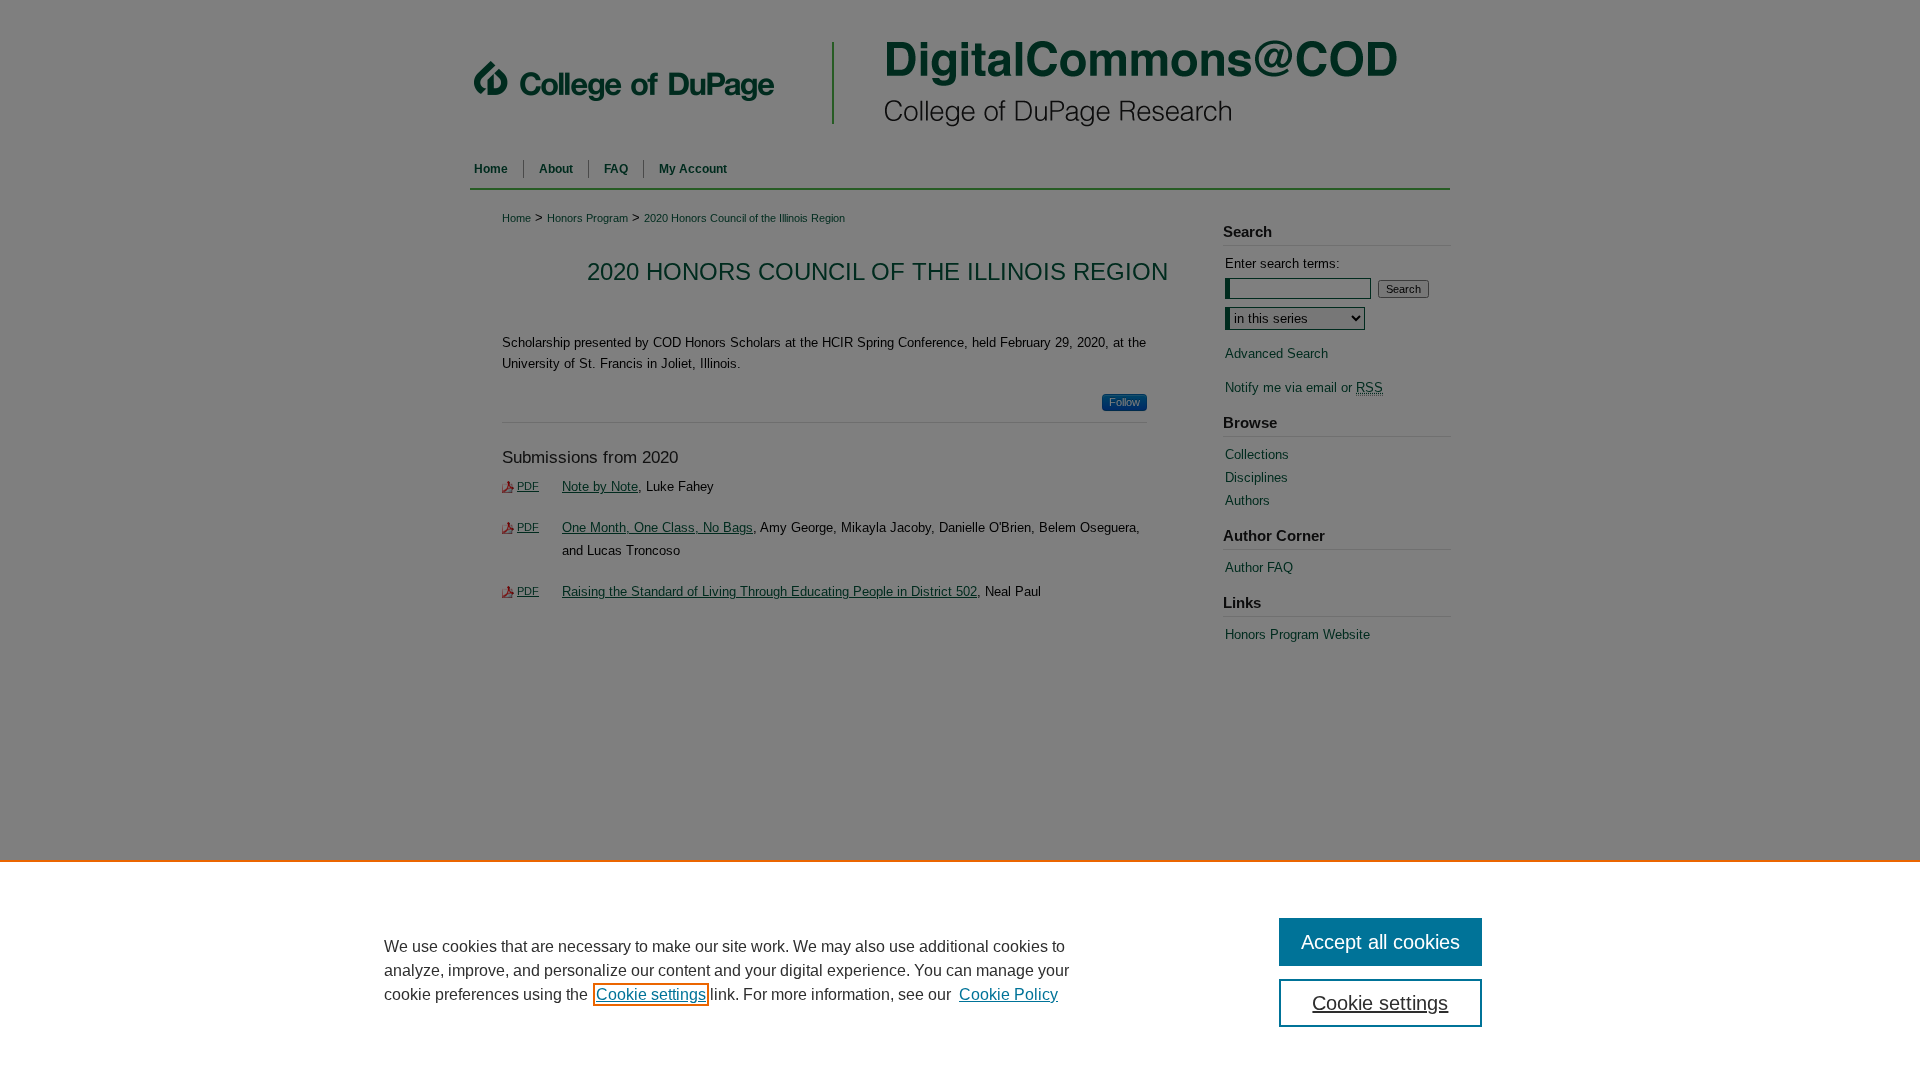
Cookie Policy (1008, 994)
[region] (960, 970)
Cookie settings (651, 994)
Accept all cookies (1380, 942)
